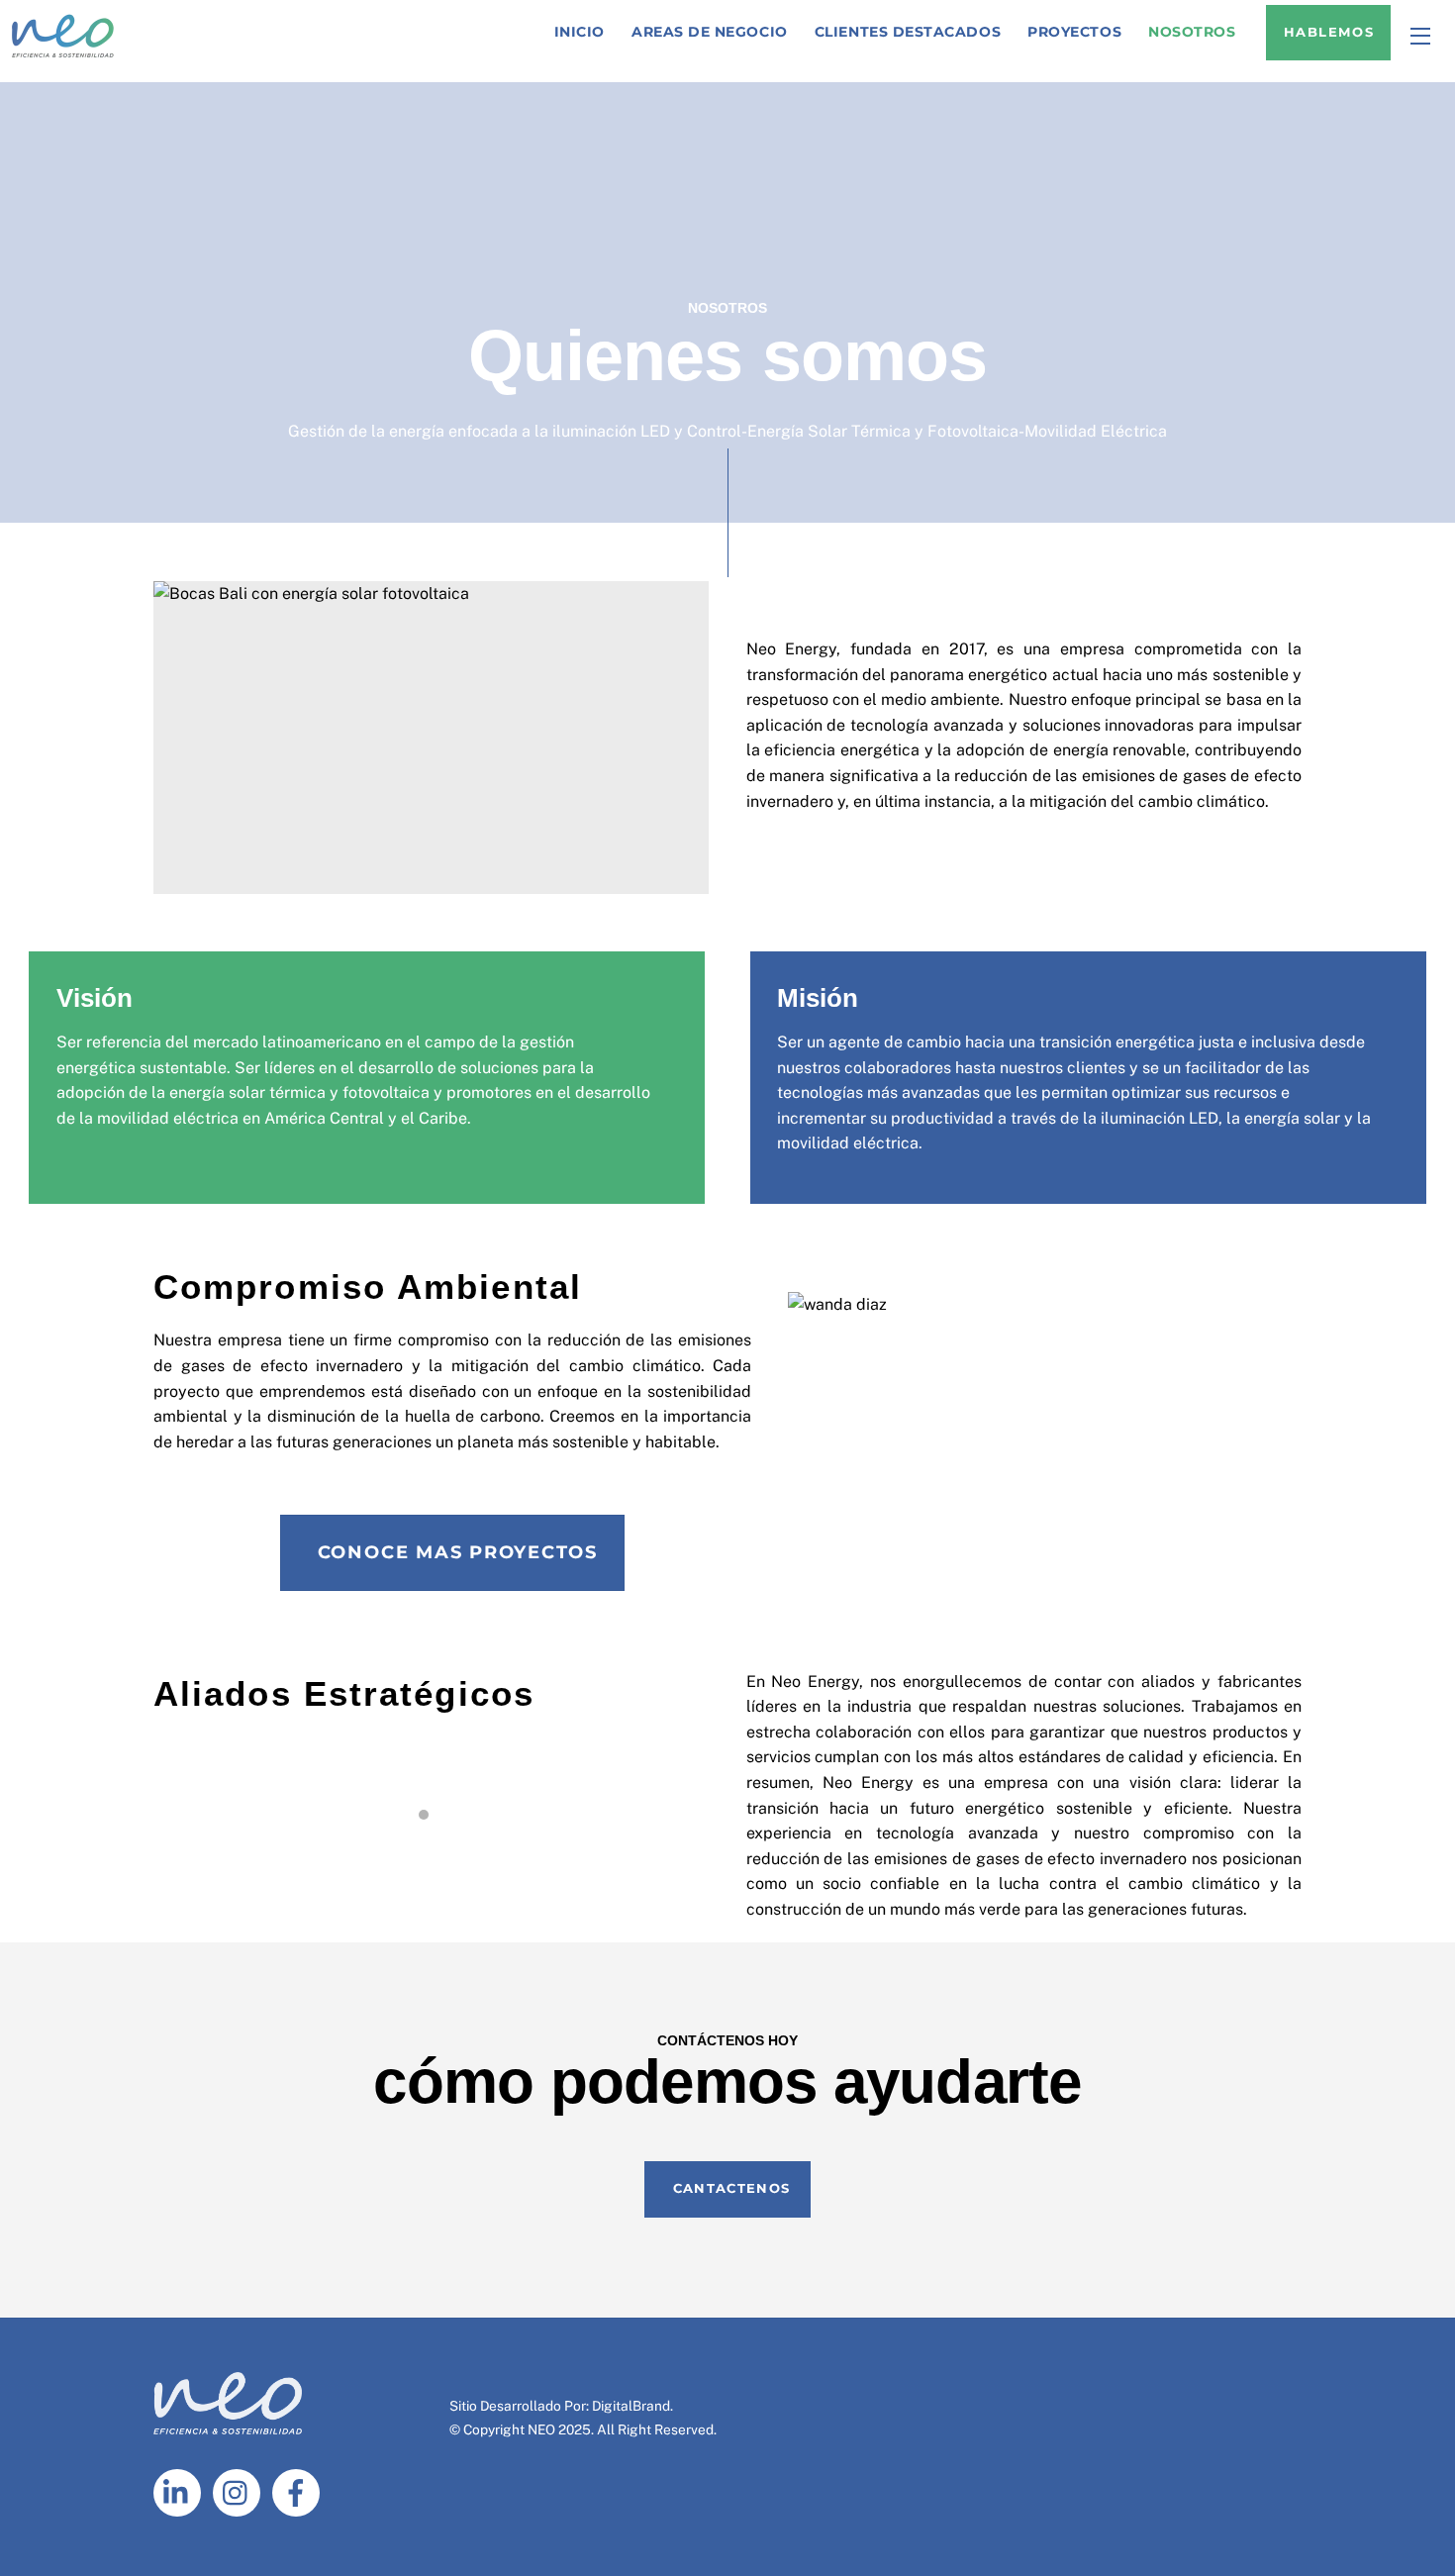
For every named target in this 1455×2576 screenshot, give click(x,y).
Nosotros (1192, 32)
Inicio (580, 32)
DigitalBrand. (632, 2406)
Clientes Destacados (908, 32)
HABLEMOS (1329, 32)
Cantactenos (731, 2188)
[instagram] (240, 2491)
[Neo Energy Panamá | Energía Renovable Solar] (63, 55)
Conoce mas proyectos (458, 1552)
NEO (541, 2429)
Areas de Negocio (710, 32)
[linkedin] (181, 2491)
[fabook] (299, 2491)
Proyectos (1074, 32)
